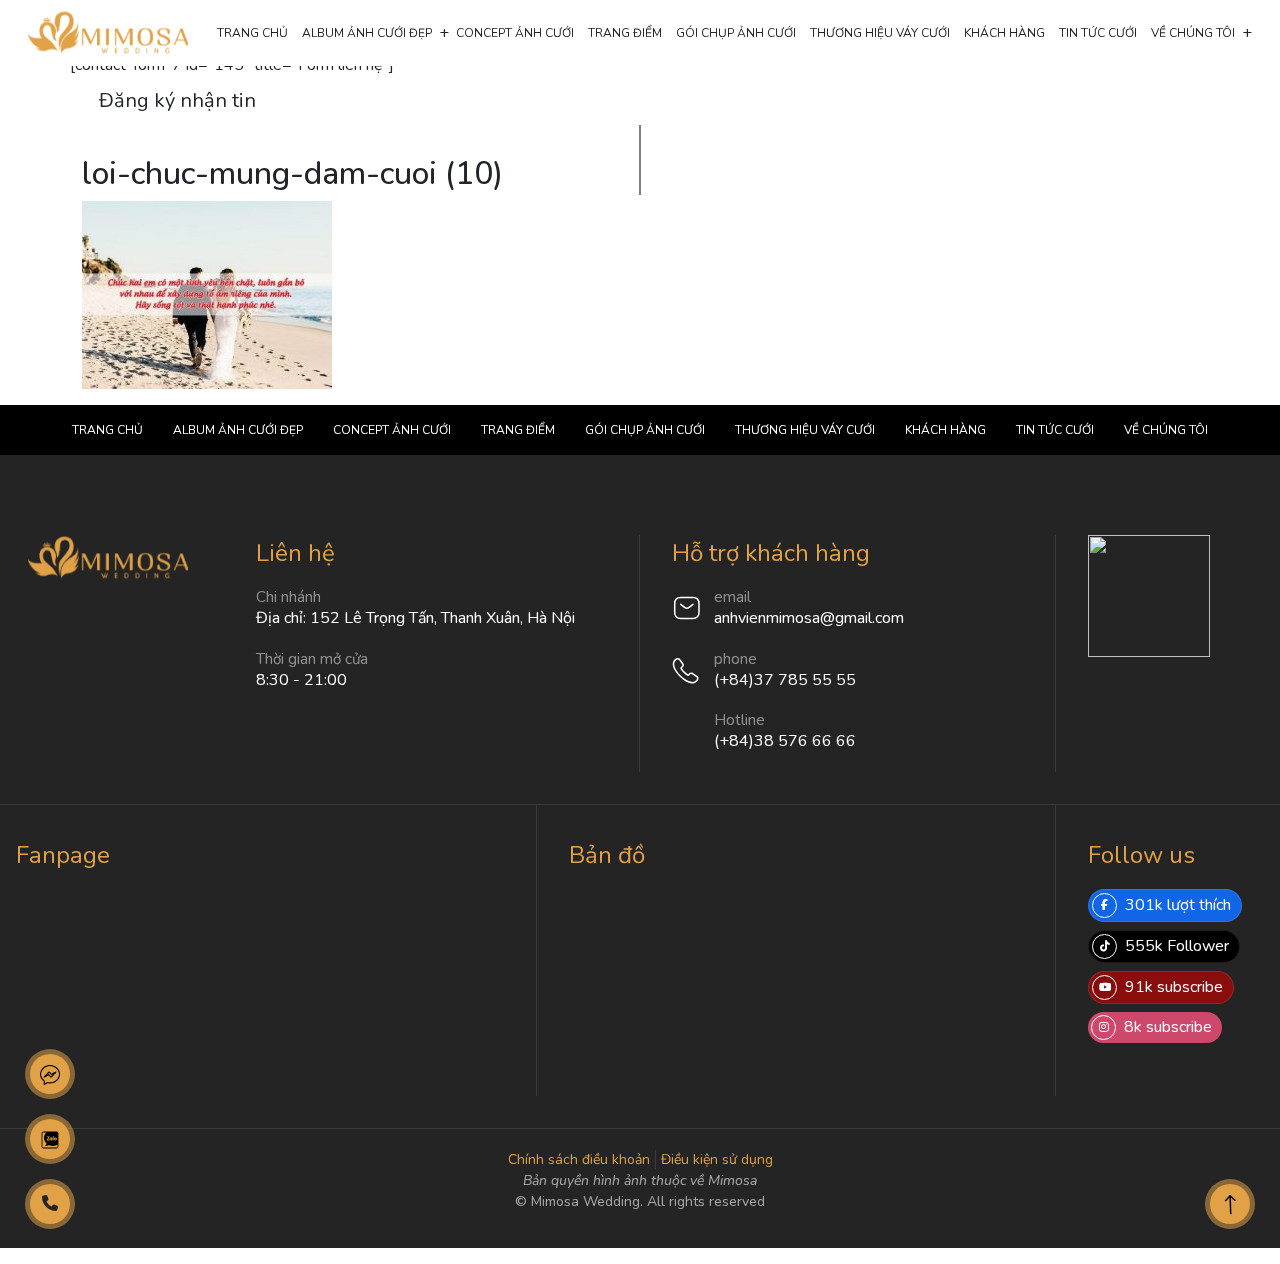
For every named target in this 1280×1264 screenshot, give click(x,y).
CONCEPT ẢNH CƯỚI (515, 33)
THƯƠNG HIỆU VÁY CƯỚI (880, 33)
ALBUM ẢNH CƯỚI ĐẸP (367, 33)
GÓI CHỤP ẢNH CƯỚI (736, 33)
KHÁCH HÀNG (1004, 33)
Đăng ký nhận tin (177, 100)
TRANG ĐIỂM (625, 33)
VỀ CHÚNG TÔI (1193, 33)
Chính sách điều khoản (579, 1159)
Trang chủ (252, 33)
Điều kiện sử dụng (717, 1159)
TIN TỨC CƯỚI (1098, 33)
